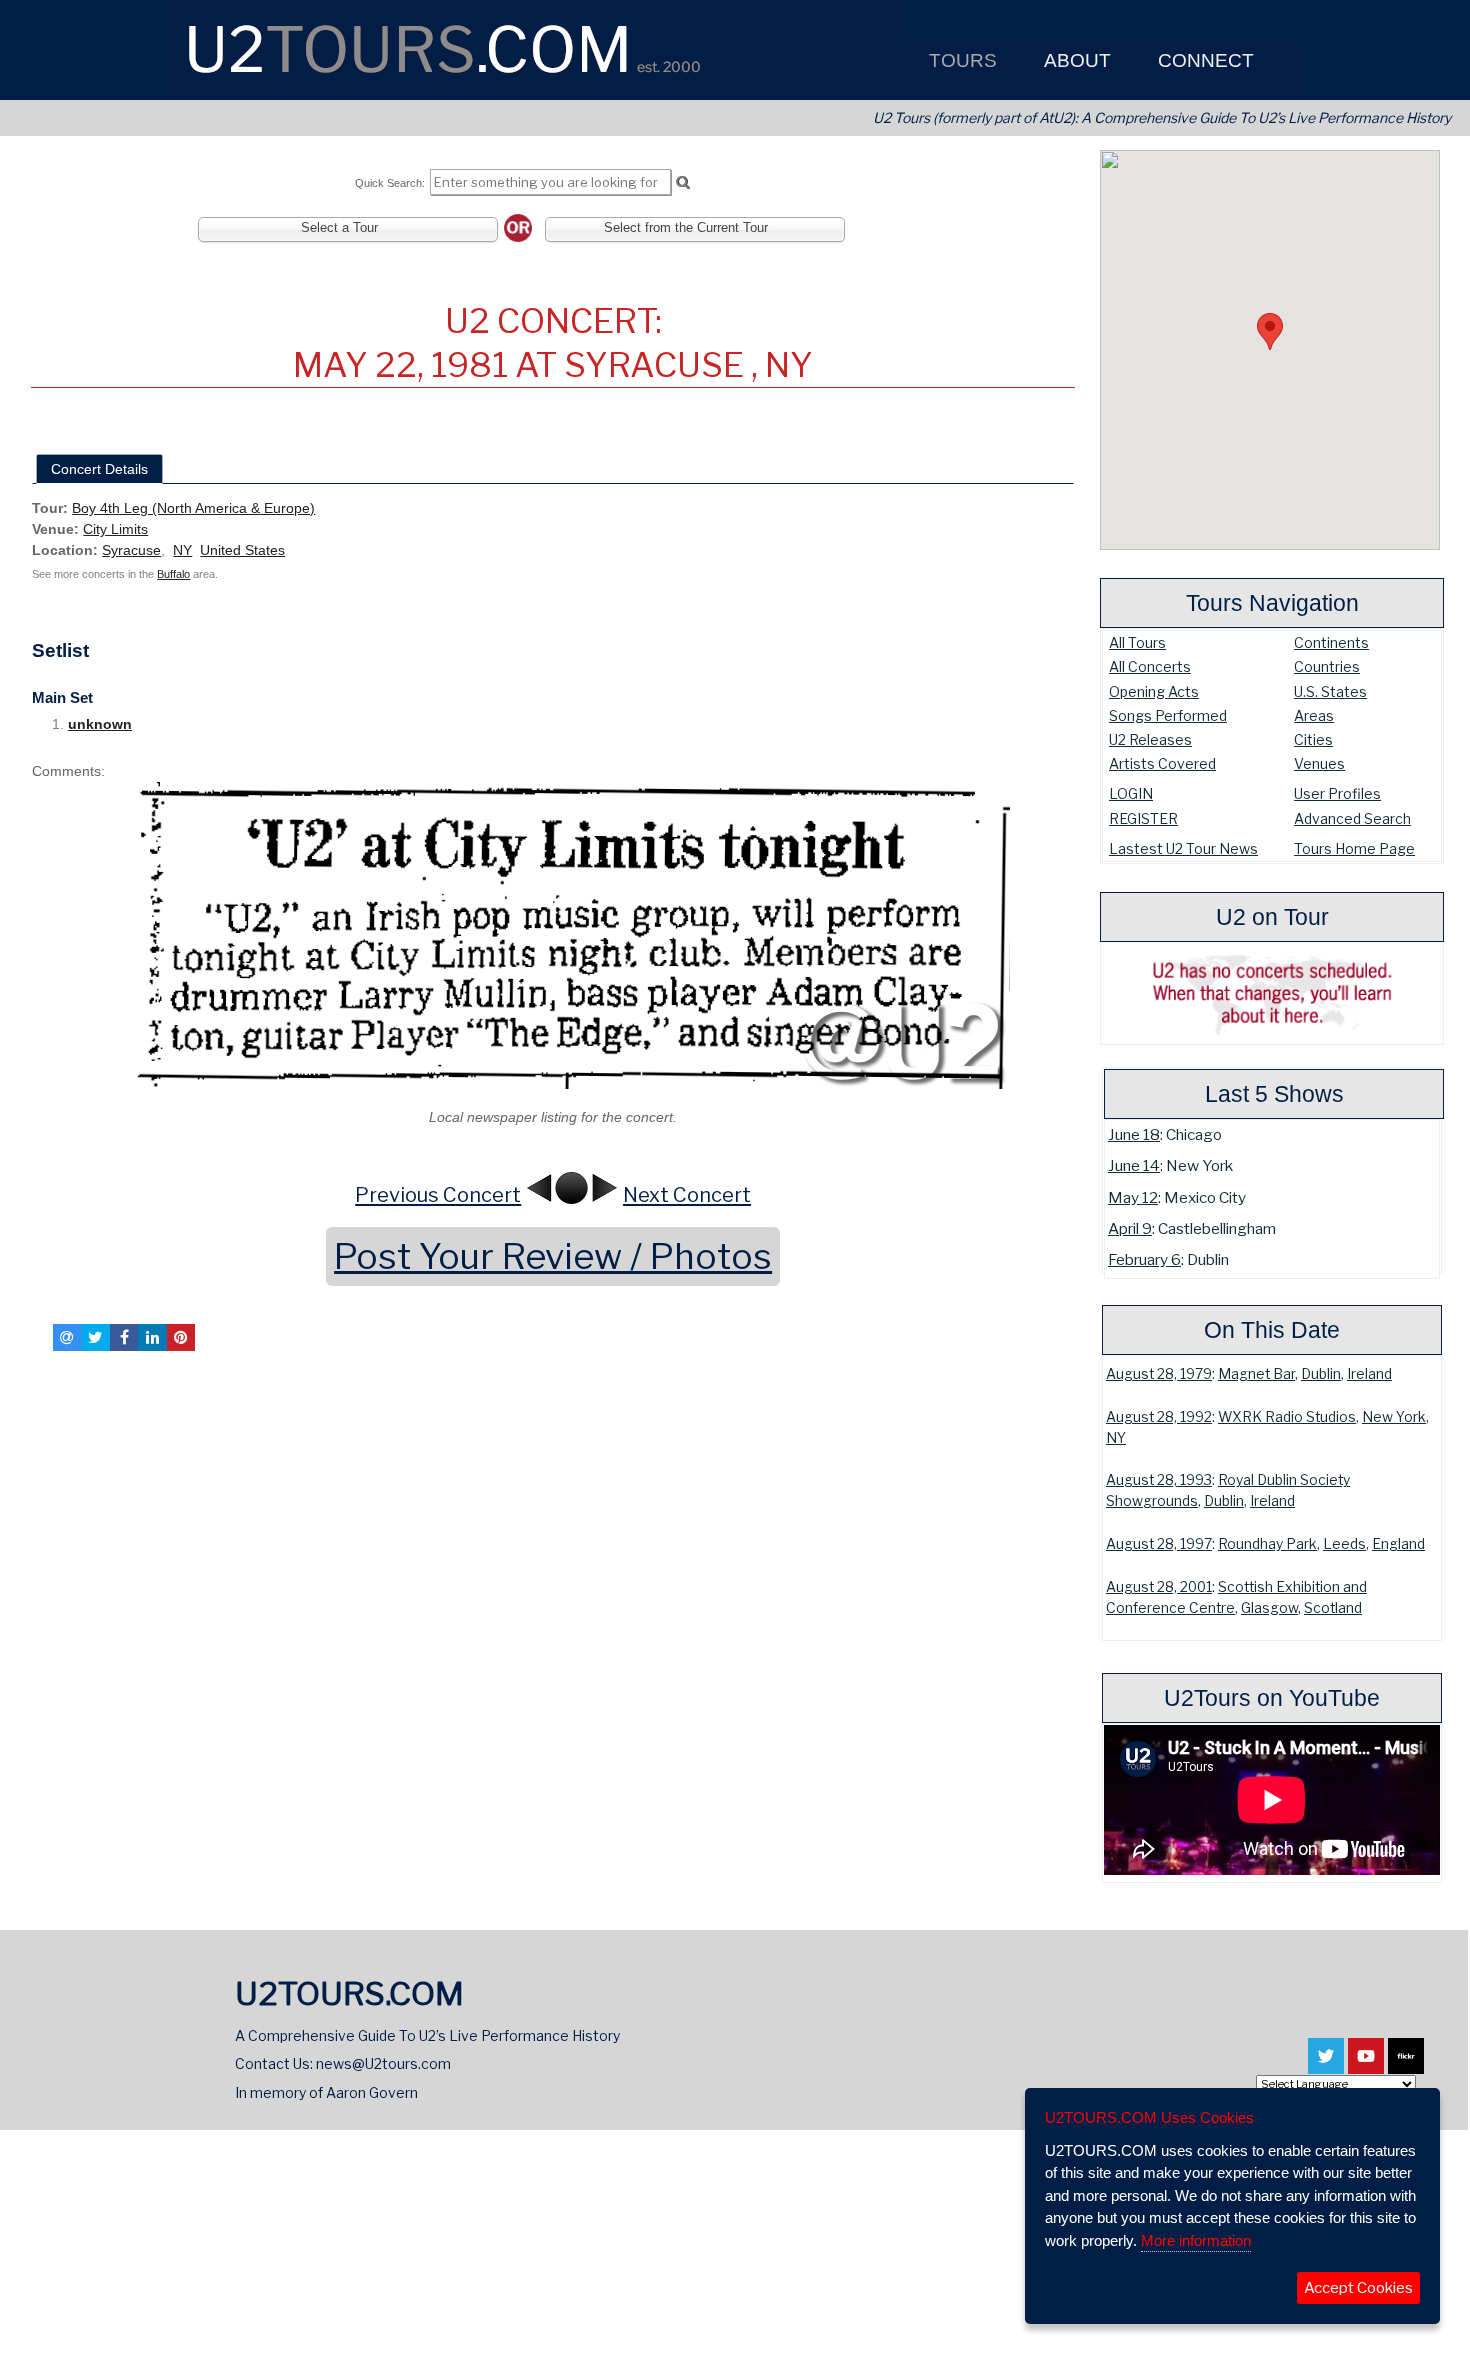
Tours (960, 60)
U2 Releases (1150, 739)
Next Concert (687, 1195)
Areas (1314, 715)
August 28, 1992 (1159, 1417)
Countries (1327, 666)
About (1075, 60)
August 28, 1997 (1159, 1544)
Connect (1203, 60)
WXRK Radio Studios (1287, 1417)
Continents (1331, 642)
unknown (100, 724)
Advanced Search (1352, 818)
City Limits (115, 529)
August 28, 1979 (1159, 1374)
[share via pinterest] (181, 1337)
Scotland (1333, 1608)
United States (242, 550)
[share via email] (67, 1337)
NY (1116, 1438)
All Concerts (1150, 666)
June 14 (1134, 1165)
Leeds (1344, 1544)
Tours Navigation (1272, 603)
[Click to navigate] (553, 935)
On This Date (1272, 1330)
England (1398, 1544)
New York (1394, 1417)
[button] (1270, 331)
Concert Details (99, 469)
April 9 (1130, 1228)
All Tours (1137, 642)
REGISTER (1143, 818)
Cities (1313, 739)
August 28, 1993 (1159, 1480)
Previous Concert (438, 1195)
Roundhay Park (1267, 1544)
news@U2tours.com (383, 2063)
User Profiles (1337, 793)
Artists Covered (1162, 763)
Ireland (1369, 1374)
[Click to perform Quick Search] (682, 183)
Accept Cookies (1358, 2288)
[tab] (99, 469)
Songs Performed (1168, 715)
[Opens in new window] (1326, 2065)
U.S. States (1330, 691)
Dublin (1321, 1374)
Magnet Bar (1256, 1374)
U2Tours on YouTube (1272, 1698)
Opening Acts (1154, 691)
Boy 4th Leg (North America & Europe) (193, 508)
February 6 (1144, 1259)
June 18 (1134, 1134)
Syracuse (131, 550)
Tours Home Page (1354, 848)
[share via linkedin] (152, 1337)
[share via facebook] (124, 1337)
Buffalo (173, 574)
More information (1196, 2240)
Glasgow (1269, 1608)
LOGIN (1131, 793)
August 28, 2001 (1159, 1587)
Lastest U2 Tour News (1183, 848)
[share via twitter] (96, 1337)
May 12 (1133, 1197)
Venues (1319, 763)
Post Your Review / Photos (553, 1256)
